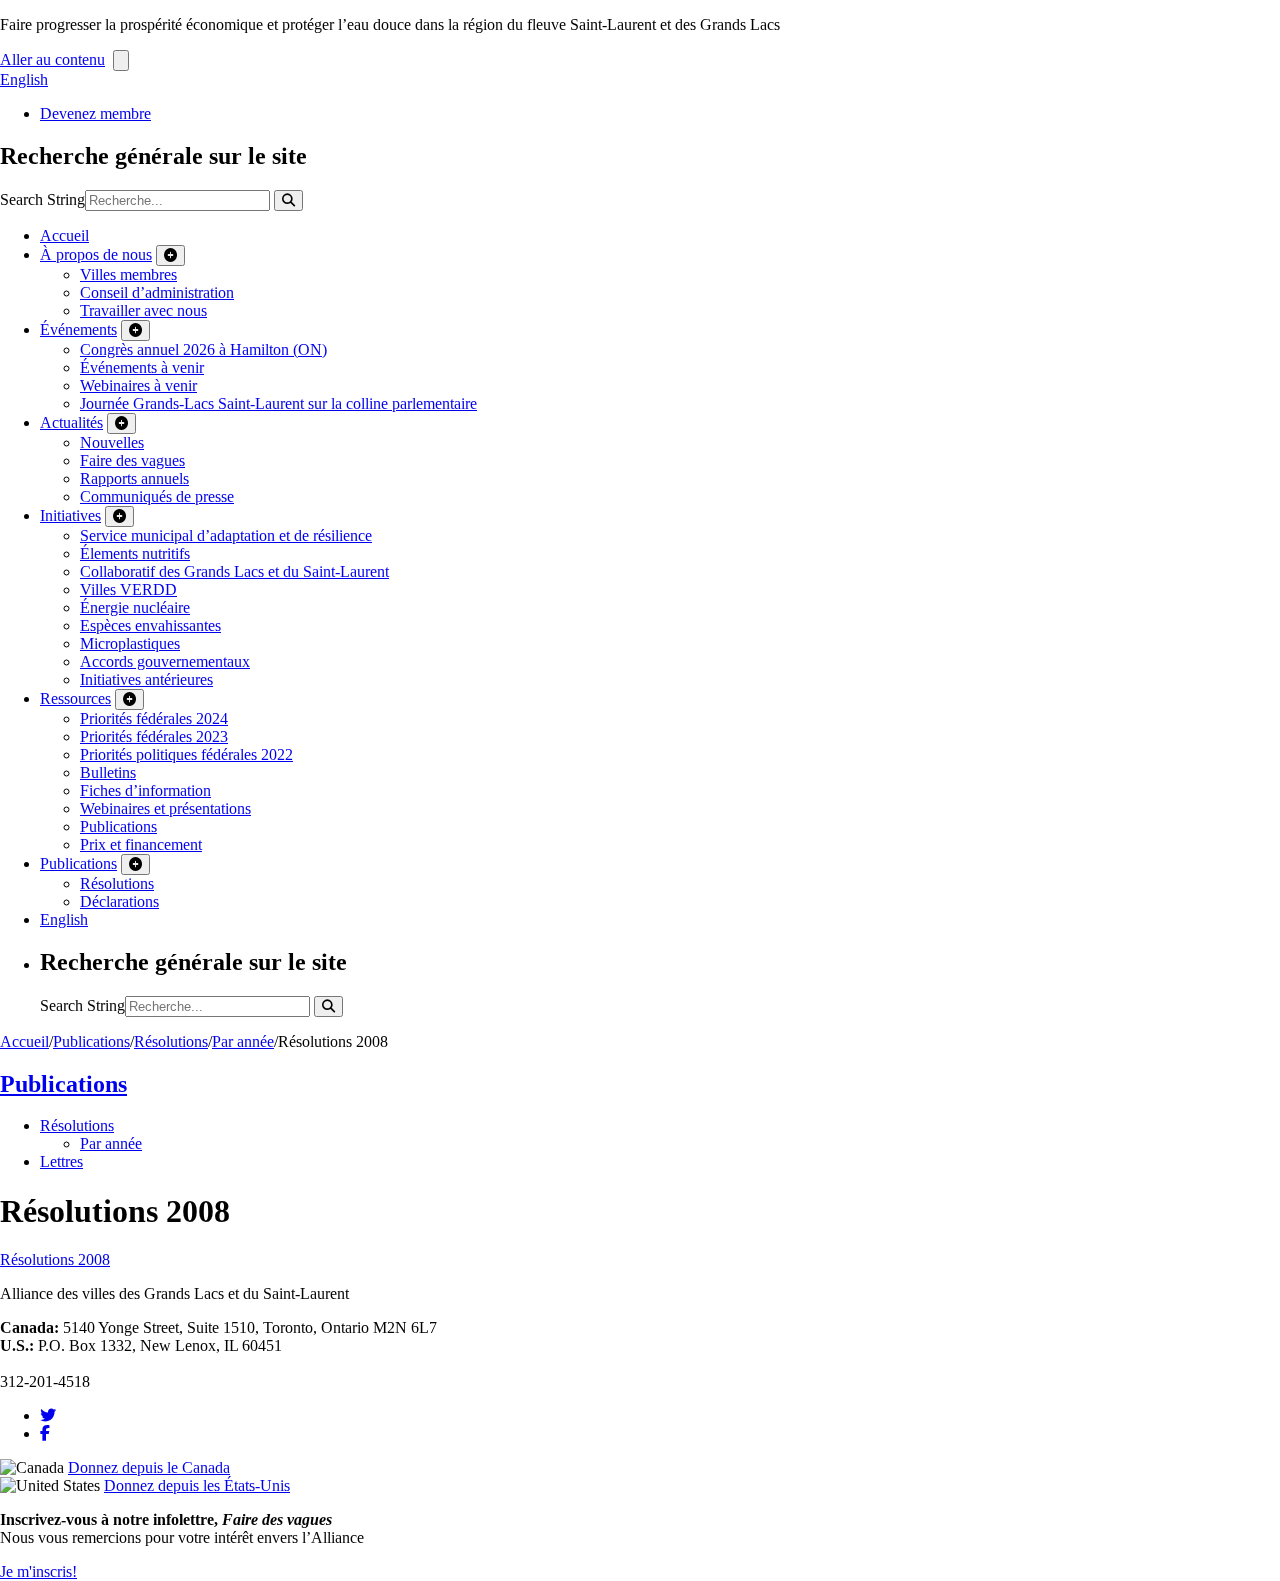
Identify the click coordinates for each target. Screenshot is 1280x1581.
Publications (118, 826)
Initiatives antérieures (146, 679)
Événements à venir (142, 367)
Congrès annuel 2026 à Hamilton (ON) (203, 349)
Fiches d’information (145, 790)
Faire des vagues (132, 460)
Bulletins (108, 772)
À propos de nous (96, 254)
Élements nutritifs (135, 553)
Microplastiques (130, 643)
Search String (42, 199)
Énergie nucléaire (135, 607)
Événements (78, 329)
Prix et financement (141, 844)
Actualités (71, 422)
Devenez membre (95, 113)
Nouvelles (112, 442)
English (24, 79)
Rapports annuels (134, 478)
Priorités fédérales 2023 (154, 736)
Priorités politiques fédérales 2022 (186, 754)
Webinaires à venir (138, 385)
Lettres (61, 1161)
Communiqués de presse (157, 496)
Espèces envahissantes (150, 625)
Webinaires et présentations (165, 808)
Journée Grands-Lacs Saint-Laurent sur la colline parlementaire (278, 403)
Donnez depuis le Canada (149, 1467)
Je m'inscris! (38, 1571)
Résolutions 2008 (55, 1259)
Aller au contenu (52, 59)
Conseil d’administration (157, 292)
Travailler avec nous (143, 310)
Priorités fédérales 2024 (154, 718)
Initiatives (70, 515)
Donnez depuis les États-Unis (197, 1485)
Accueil (64, 235)
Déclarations (119, 901)
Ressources (75, 698)
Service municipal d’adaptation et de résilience (226, 535)
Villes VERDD (128, 589)
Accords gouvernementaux (165, 661)
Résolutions (117, 883)
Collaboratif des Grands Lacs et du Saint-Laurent (234, 571)
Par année (243, 1041)
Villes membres (128, 274)
